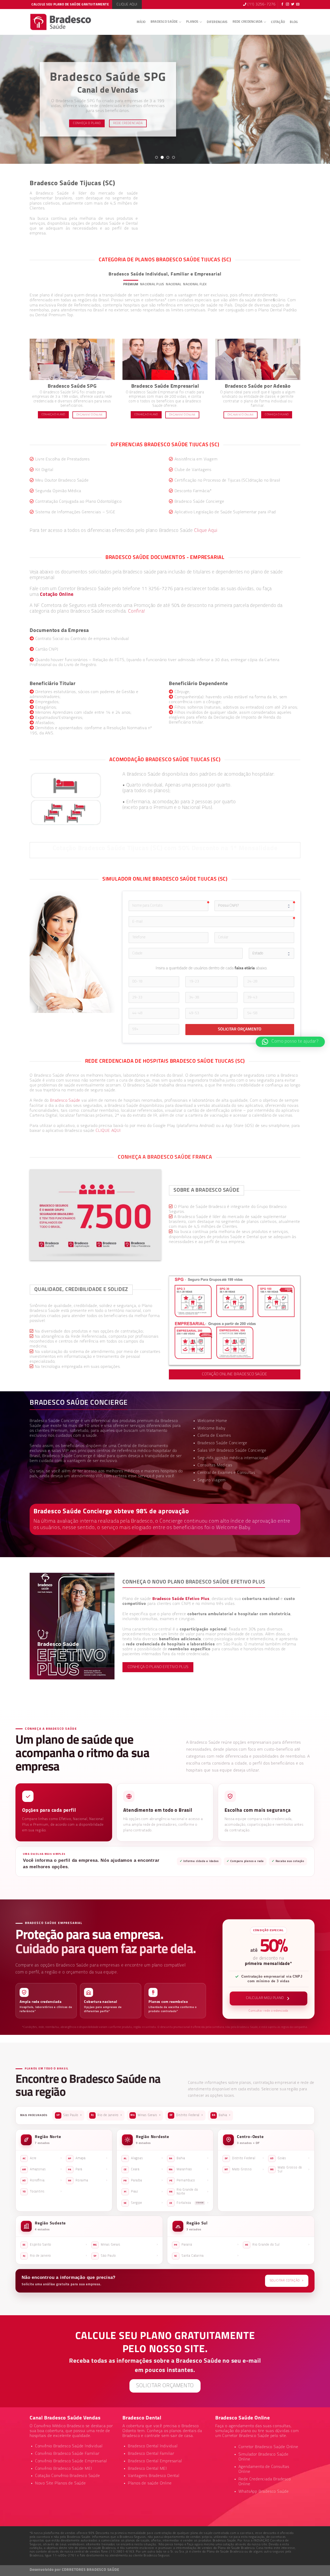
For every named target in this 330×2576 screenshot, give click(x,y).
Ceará (143, 2169)
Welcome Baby (212, 1428)
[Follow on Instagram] (288, 5)
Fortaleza (189, 2203)
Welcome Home (212, 1421)
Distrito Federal (186, 2115)
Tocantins (42, 2191)
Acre (42, 2158)
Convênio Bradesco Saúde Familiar (67, 2454)
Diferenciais (217, 22)
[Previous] (13, 99)
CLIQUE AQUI (108, 1131)
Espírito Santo (55, 2245)
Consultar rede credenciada (268, 2011)
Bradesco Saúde (164, 22)
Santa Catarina (207, 2256)
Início (141, 22)
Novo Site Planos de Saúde (60, 2483)
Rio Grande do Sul (277, 2245)
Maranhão (189, 2169)
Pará (88, 2169)
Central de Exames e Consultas (226, 1473)
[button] (290, 1042)
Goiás (290, 2158)
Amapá (88, 2158)
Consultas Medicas (215, 1465)
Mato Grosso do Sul (290, 2170)
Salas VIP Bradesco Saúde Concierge (232, 1451)
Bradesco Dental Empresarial (155, 2461)
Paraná (206, 2245)
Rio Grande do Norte (189, 2192)
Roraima (88, 2180)
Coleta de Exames (214, 1436)
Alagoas (143, 2158)
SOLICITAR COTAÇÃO (287, 2281)
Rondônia (42, 2180)
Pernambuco (189, 2180)
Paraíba (143, 2180)
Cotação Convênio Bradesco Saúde (68, 2476)
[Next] (317, 99)
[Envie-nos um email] (298, 5)
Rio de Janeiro (106, 2115)
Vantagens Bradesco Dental (154, 2476)
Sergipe (143, 2203)
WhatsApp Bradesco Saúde (264, 2492)
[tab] (131, 284)
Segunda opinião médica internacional (233, 1458)
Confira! (137, 611)
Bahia (221, 2115)
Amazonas (42, 2169)
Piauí (143, 2192)
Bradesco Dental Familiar (151, 2454)
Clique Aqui (206, 531)
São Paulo (69, 2115)
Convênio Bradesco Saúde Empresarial (71, 2461)
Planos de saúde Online (150, 2483)
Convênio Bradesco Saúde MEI (64, 2469)
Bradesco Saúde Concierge (67, 1456)
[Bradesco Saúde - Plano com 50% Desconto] (61, 22)
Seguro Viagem (212, 1480)
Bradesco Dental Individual (153, 2446)
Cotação (278, 22)
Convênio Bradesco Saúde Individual (69, 2446)
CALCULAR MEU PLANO (265, 1998)
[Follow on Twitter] (293, 5)
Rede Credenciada (248, 22)
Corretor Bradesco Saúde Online (268, 2447)
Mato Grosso (244, 2169)
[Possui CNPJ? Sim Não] (254, 906)
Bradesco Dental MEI (147, 2469)
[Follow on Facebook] (282, 5)
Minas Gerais (145, 2115)
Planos (192, 22)
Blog (294, 22)
